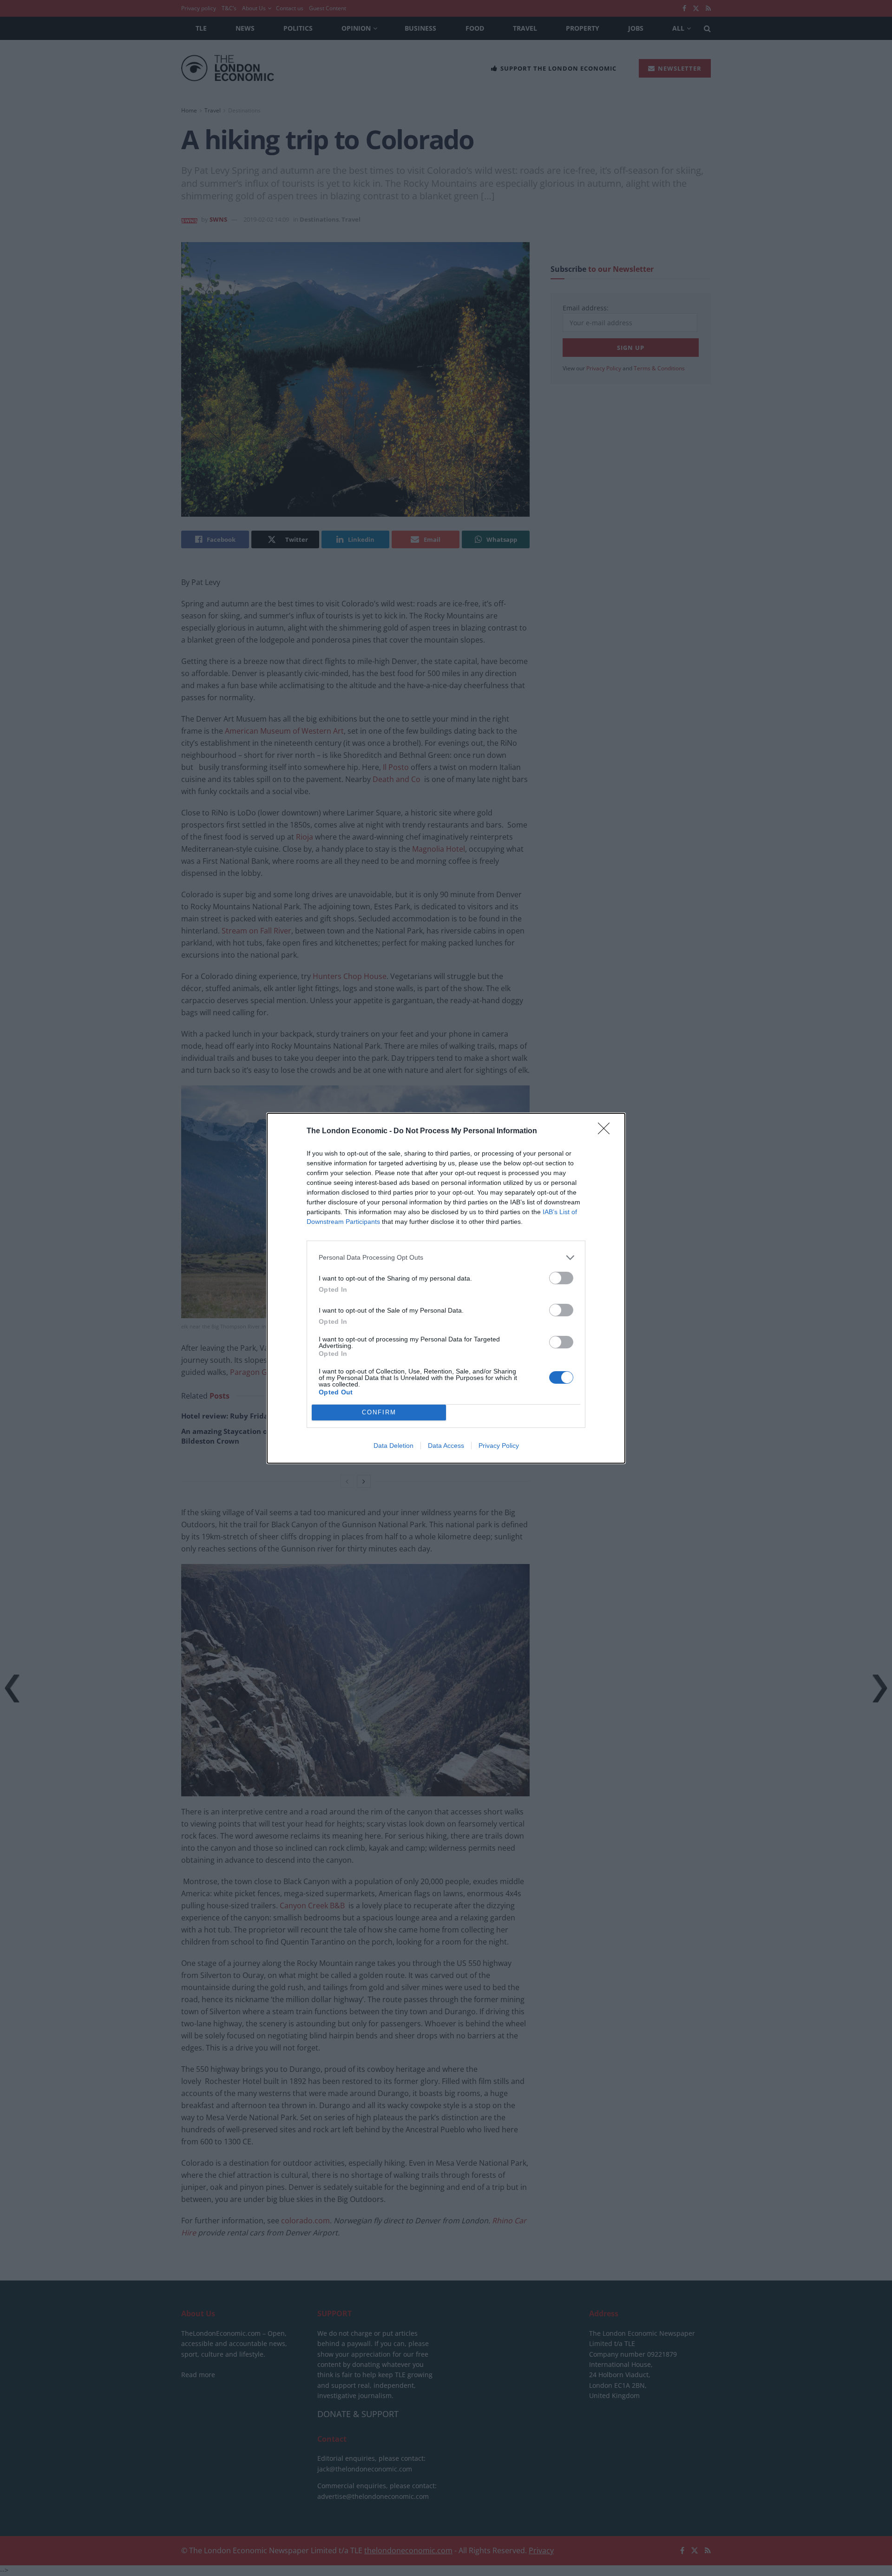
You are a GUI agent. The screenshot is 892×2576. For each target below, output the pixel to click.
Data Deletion (394, 1446)
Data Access (446, 1446)
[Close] (607, 1131)
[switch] (561, 1278)
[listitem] (446, 1258)
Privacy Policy (499, 1446)
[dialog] (446, 1288)
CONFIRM (379, 1412)
